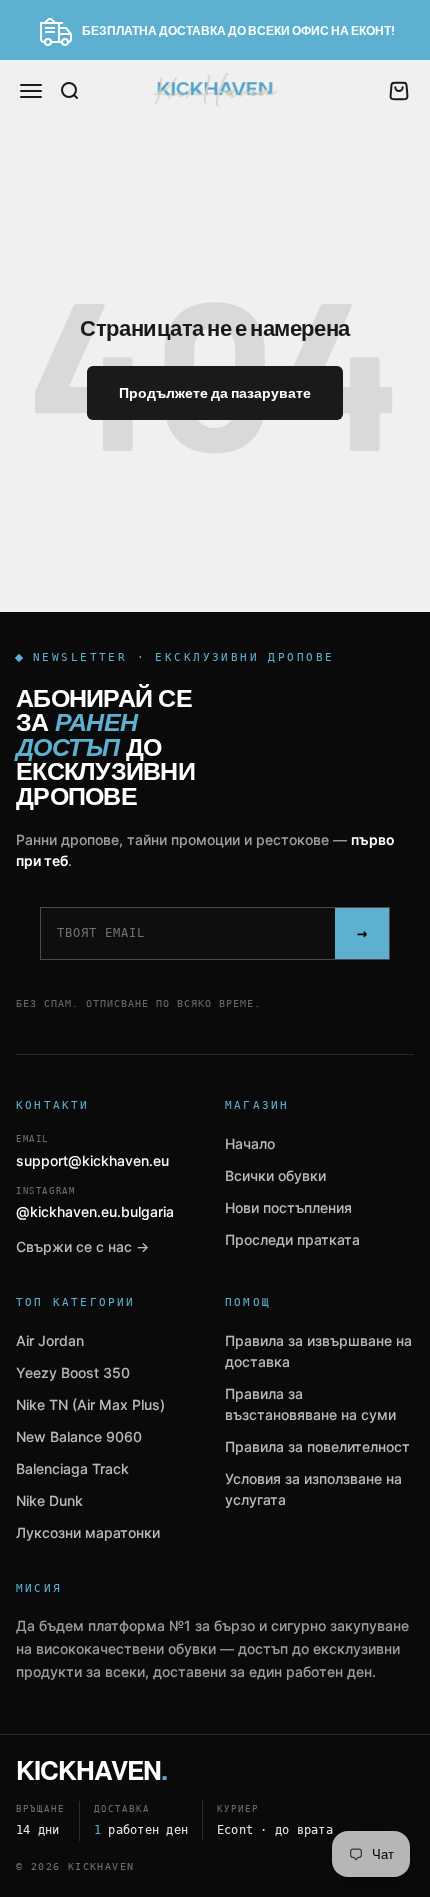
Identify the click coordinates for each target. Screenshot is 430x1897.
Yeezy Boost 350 (73, 1372)
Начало (250, 1143)
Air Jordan (50, 1340)
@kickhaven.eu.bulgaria (95, 1203)
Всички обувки (275, 1175)
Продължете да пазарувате (215, 392)
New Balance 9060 (79, 1436)
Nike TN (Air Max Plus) (90, 1404)
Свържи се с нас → (82, 1246)
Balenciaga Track (72, 1468)
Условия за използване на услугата (313, 1489)
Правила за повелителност (317, 1446)
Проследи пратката (292, 1239)
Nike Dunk (49, 1500)
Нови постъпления (288, 1207)
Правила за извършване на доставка (318, 1351)
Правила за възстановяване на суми (310, 1404)
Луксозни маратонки (88, 1532)
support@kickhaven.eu (92, 1151)
